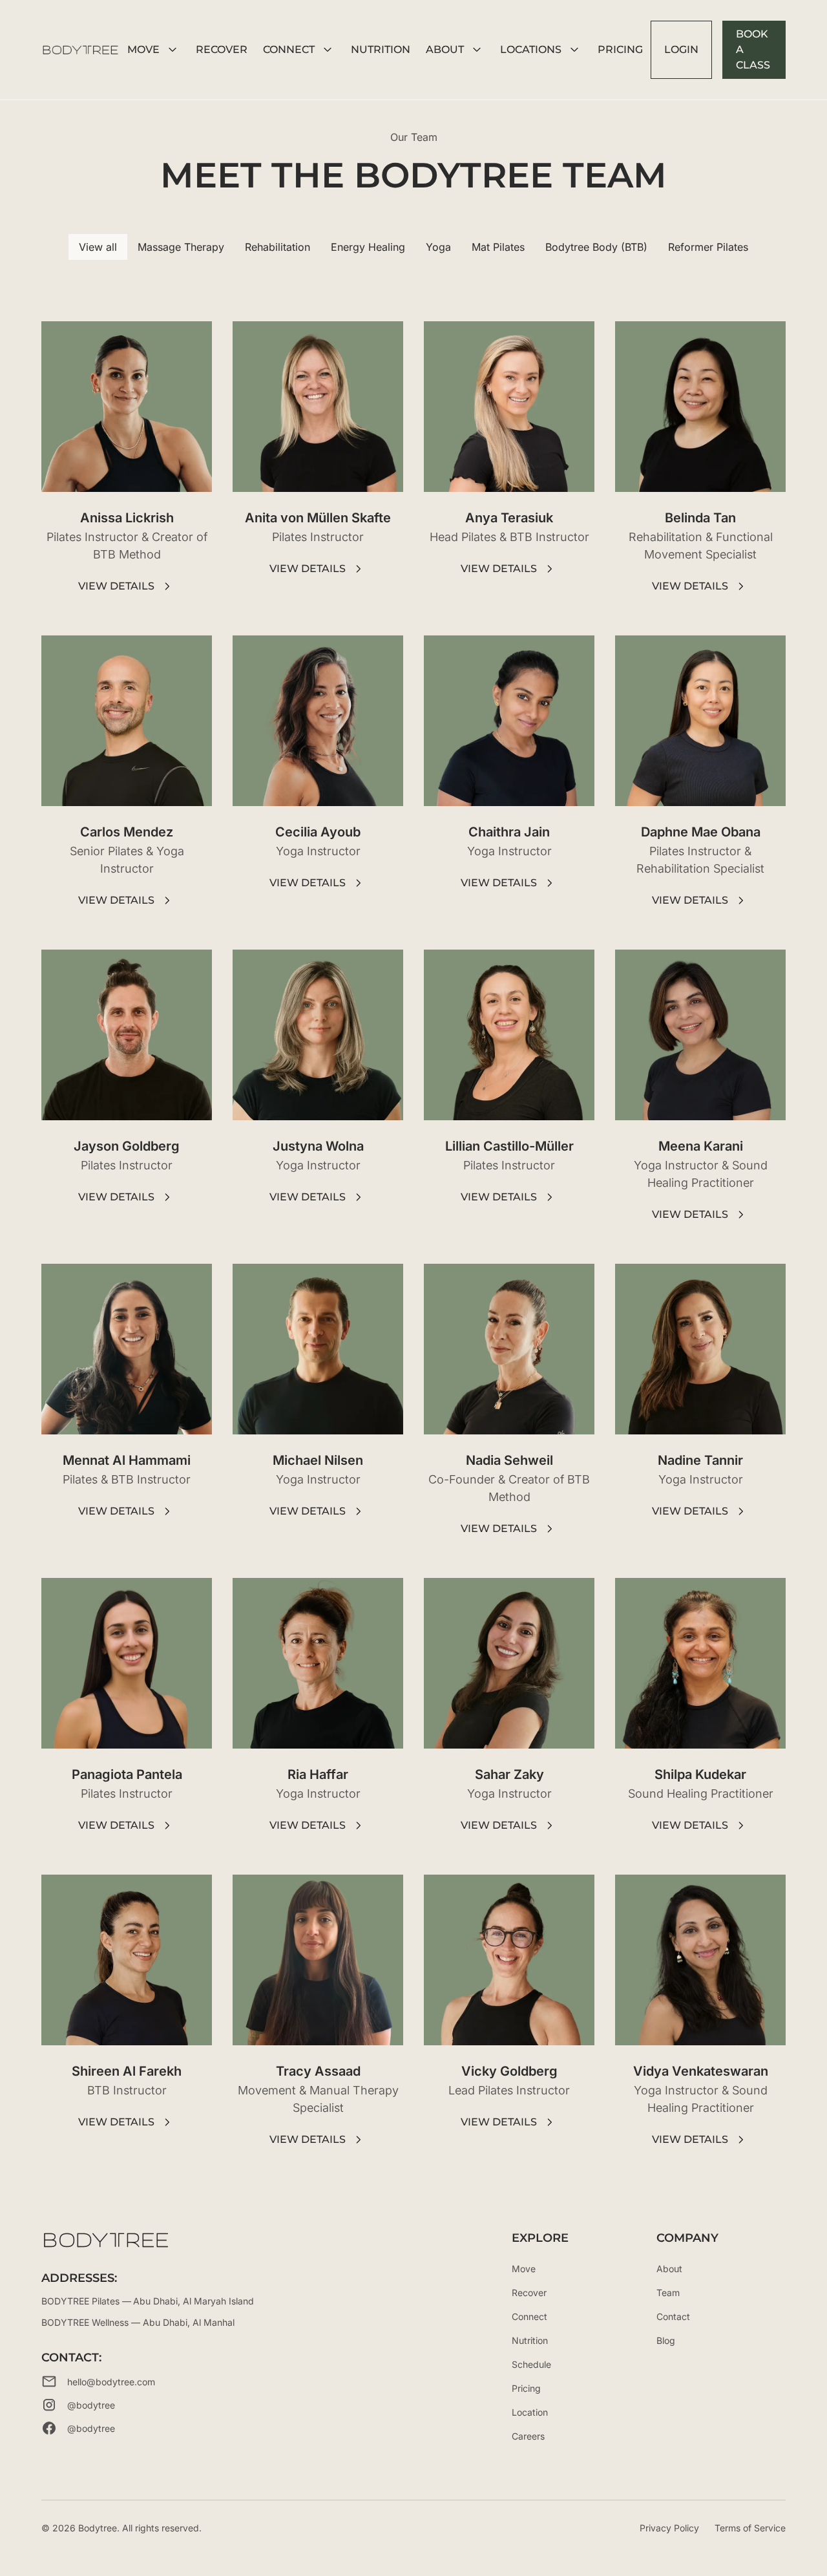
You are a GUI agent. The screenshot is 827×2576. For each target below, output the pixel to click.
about (445, 49)
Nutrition (530, 2340)
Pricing (620, 49)
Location (530, 2412)
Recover (222, 49)
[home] (80, 50)
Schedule (531, 2364)
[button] (154, 50)
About (669, 2269)
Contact (673, 2316)
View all (98, 247)
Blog (666, 2340)
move (143, 49)
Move (524, 2269)
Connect (289, 49)
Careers (528, 2436)
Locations (531, 49)
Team (668, 2293)
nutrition (381, 49)
